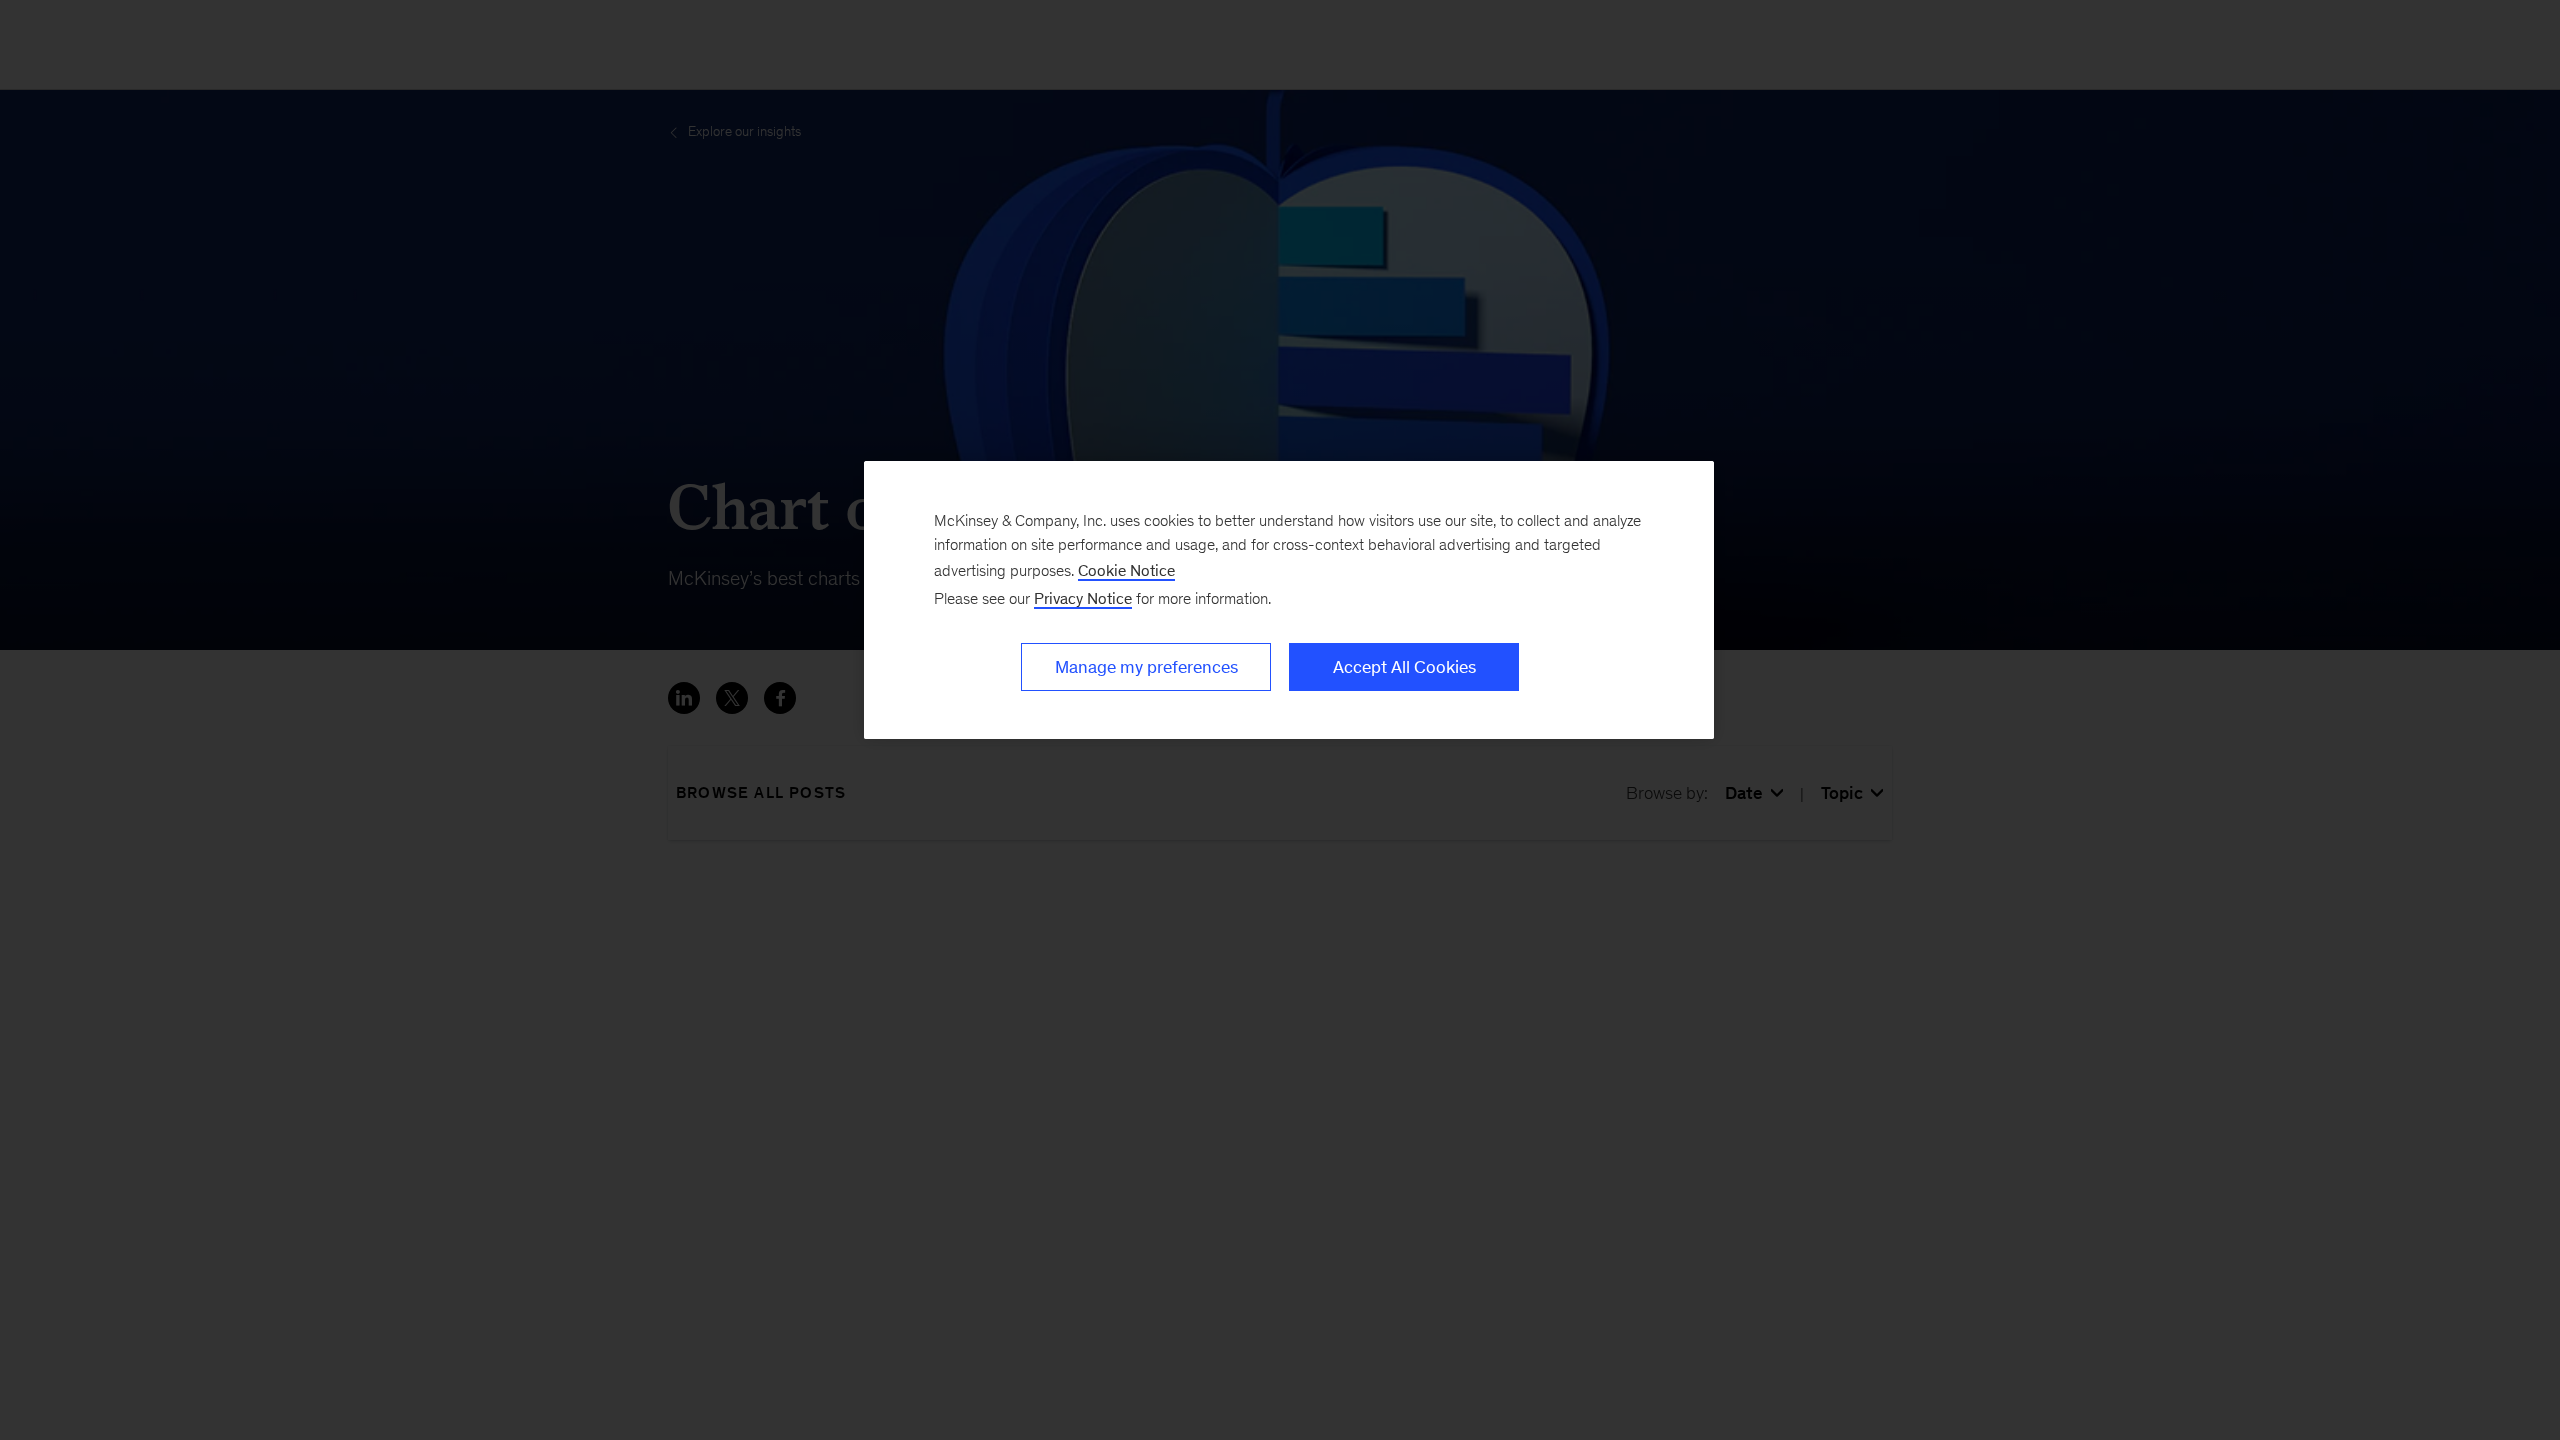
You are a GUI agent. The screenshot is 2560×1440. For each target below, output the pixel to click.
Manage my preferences (1146, 667)
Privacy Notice (1083, 598)
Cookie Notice (1126, 570)
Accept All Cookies (1404, 667)
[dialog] (1289, 600)
